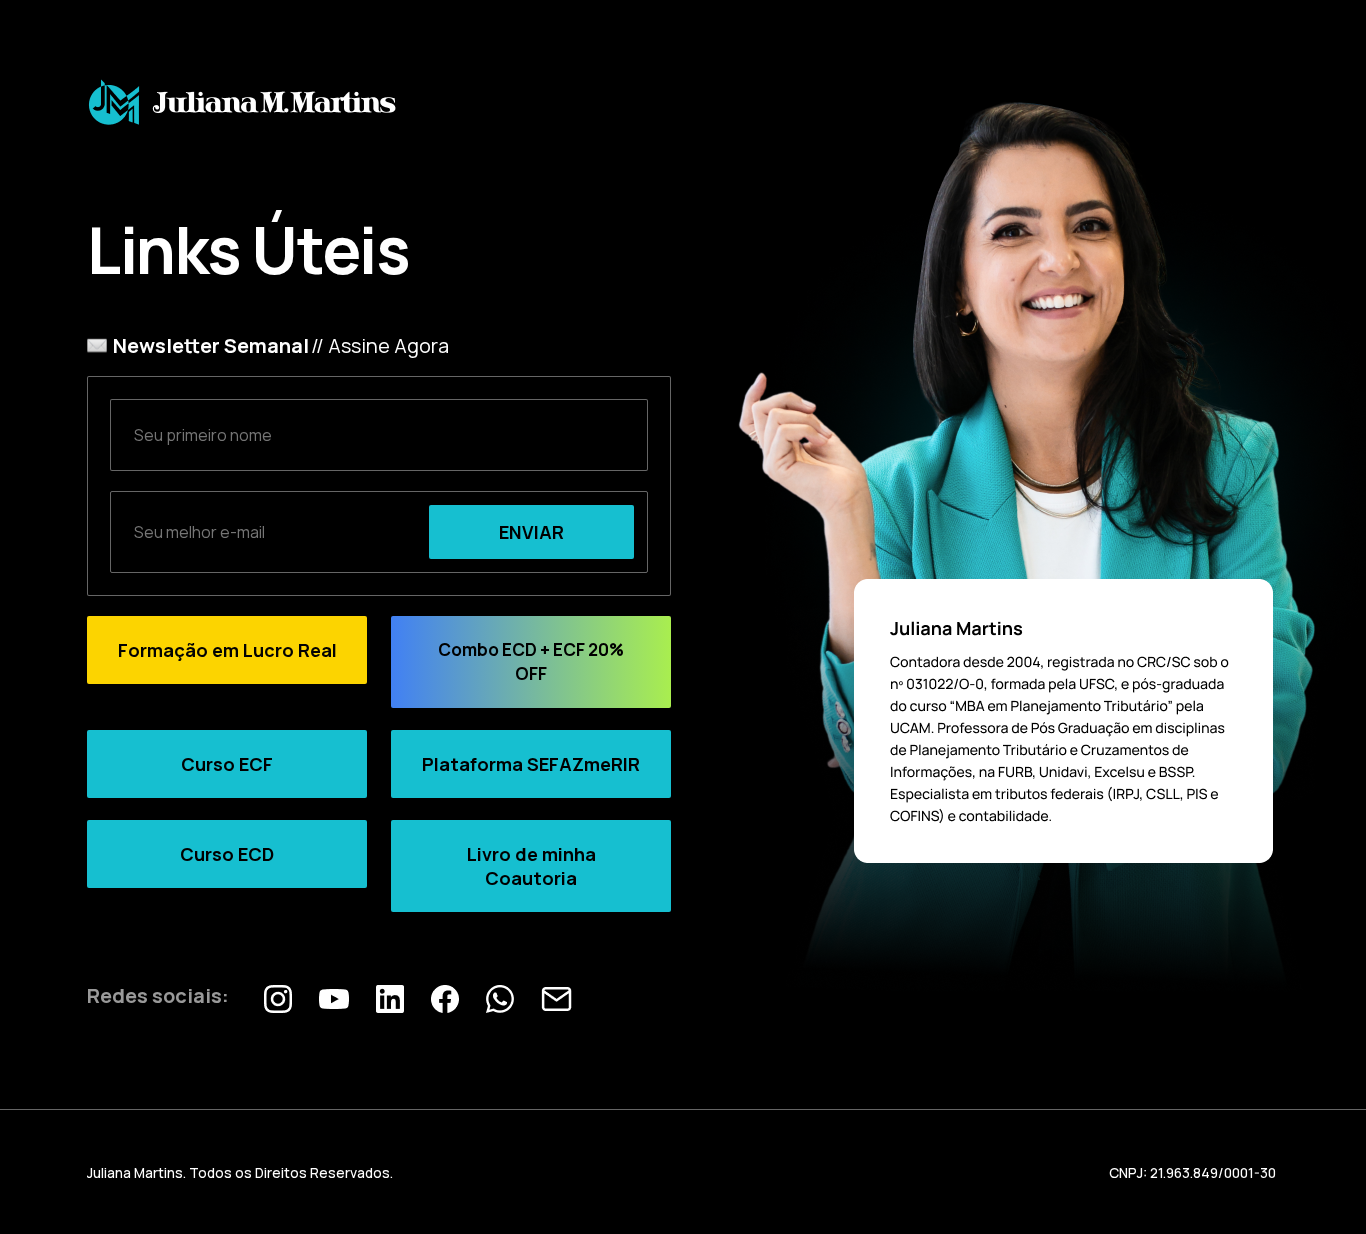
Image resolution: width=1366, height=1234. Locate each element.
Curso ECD (227, 854)
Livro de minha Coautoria (531, 866)
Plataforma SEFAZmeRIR (531, 764)
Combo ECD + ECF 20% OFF (531, 661)
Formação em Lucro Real (227, 650)
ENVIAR (531, 532)
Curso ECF (227, 764)
